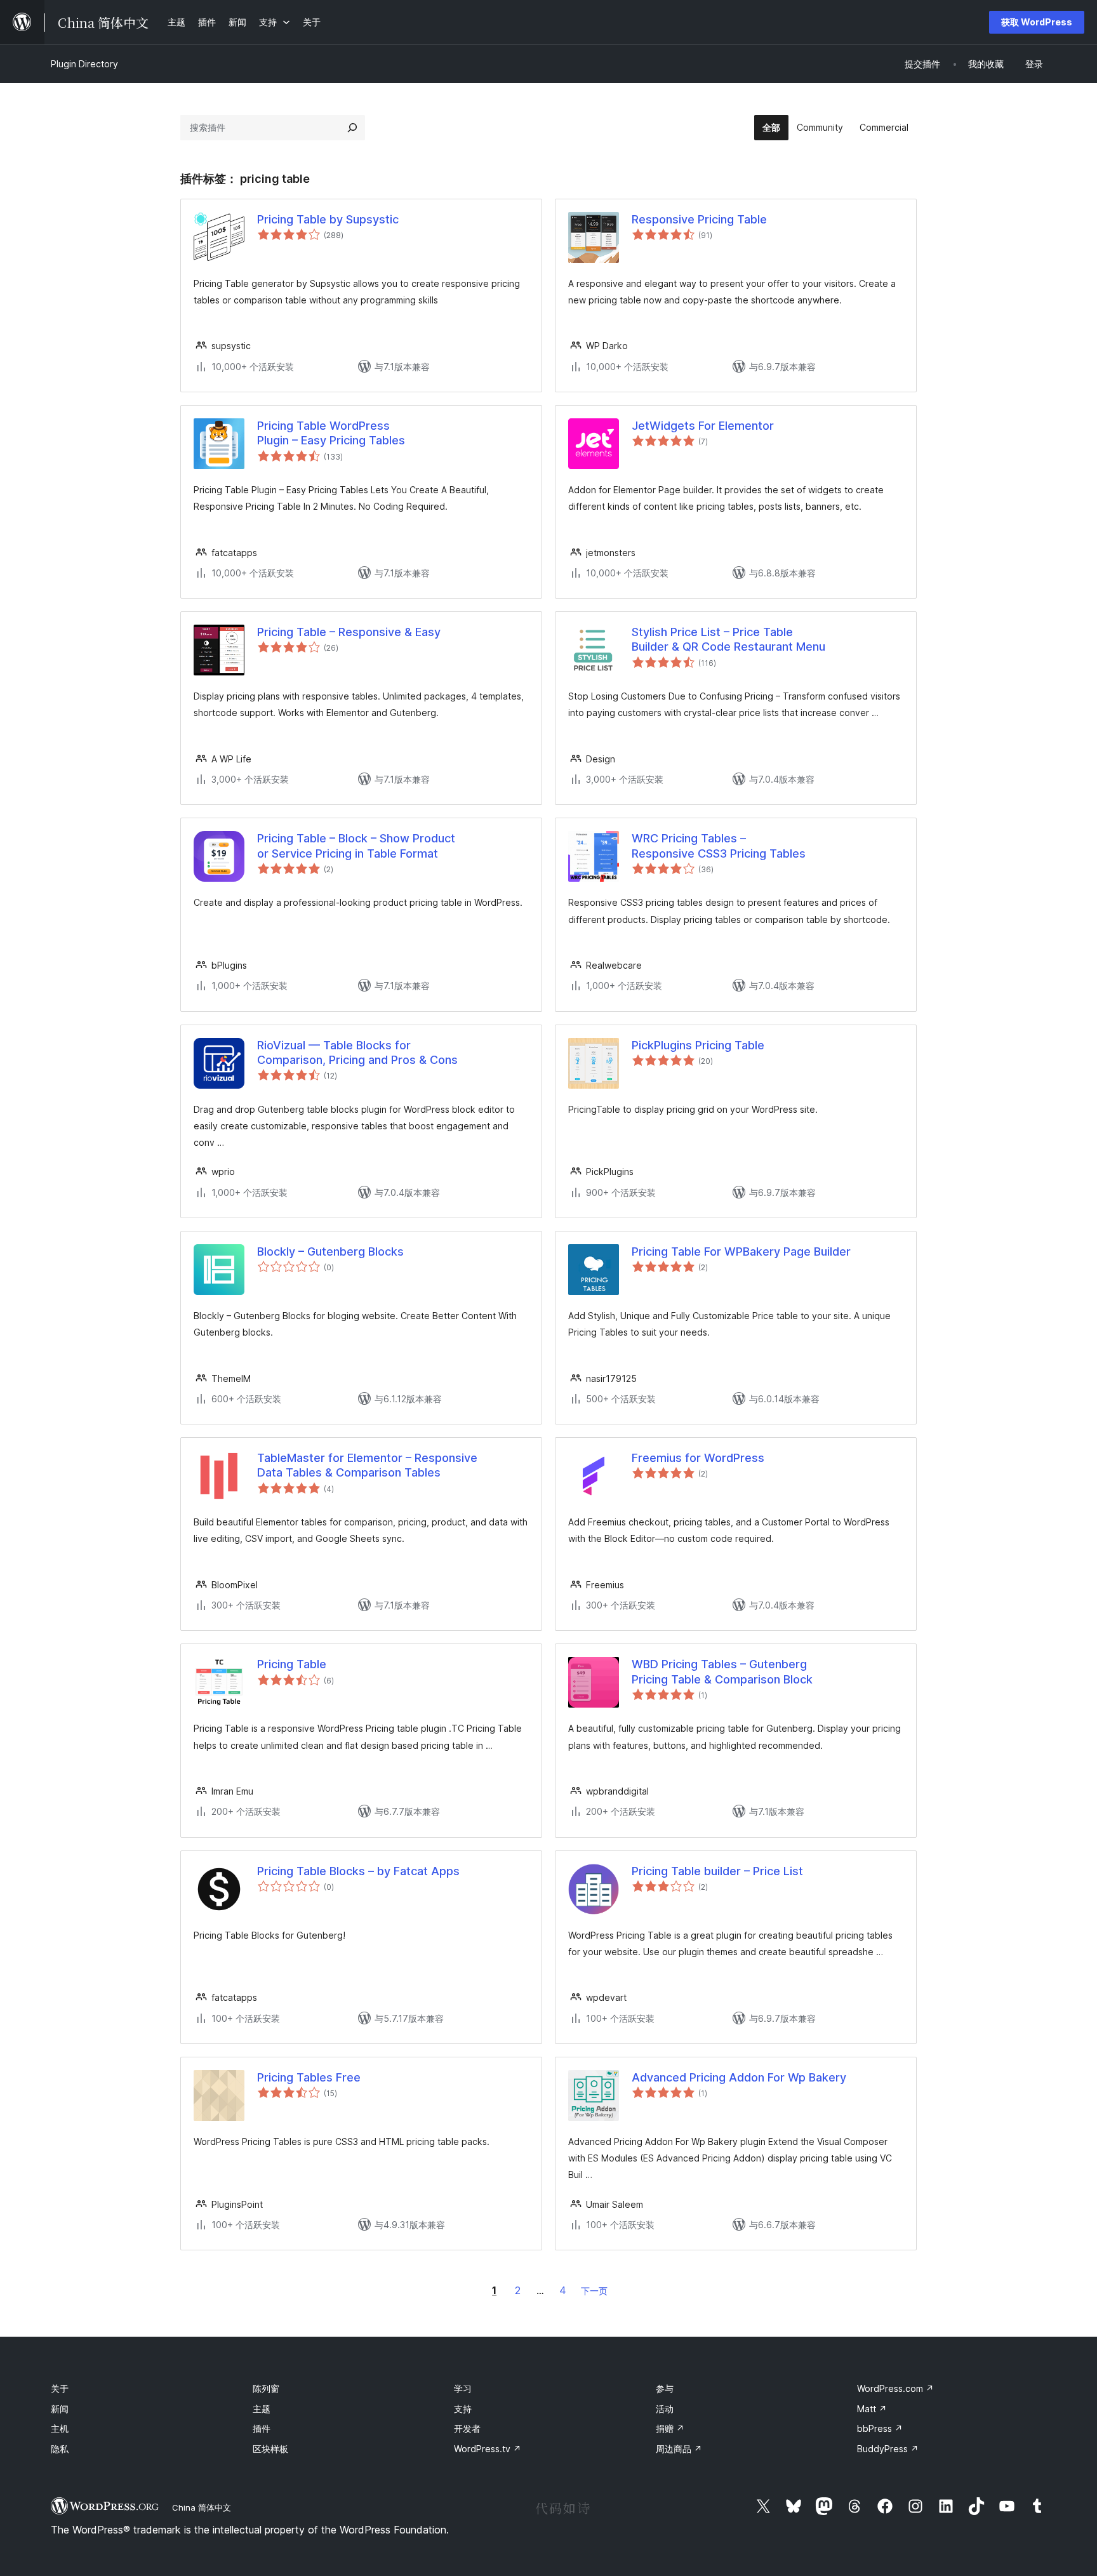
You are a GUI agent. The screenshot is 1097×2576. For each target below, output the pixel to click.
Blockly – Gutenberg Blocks (330, 1251)
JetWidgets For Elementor (703, 426)
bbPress (880, 2428)
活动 (665, 2409)
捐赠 (670, 2428)
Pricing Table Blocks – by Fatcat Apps (358, 1871)
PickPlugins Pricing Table (698, 1045)
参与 (665, 2388)
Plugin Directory (84, 64)
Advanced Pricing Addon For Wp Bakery (739, 2077)
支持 (463, 2409)
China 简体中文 (202, 2507)
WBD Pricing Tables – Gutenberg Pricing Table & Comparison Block (722, 1671)
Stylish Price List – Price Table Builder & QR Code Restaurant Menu (728, 639)
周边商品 (679, 2449)
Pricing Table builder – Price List (717, 1871)
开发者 (467, 2428)
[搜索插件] (352, 128)
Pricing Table (292, 1664)
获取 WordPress (1037, 22)
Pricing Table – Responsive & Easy (349, 632)
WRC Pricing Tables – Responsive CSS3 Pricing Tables (719, 846)
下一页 (594, 2291)
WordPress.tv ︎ (488, 2449)
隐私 (60, 2449)
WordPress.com (895, 2388)
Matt (872, 2409)
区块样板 (270, 2449)
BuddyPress (888, 2449)
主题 (262, 2409)
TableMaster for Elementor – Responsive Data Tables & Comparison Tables (367, 1465)
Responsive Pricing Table (699, 219)
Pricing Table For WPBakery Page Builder (741, 1251)
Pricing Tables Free (309, 2077)
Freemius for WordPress (698, 1458)
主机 (60, 2428)
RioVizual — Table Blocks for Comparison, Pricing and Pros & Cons (357, 1052)
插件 (262, 2428)
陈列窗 (266, 2388)
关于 (60, 2388)
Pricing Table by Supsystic (328, 219)
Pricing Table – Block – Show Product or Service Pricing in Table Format (356, 846)
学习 (463, 2388)
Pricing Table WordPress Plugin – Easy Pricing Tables (331, 433)
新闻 (60, 2409)
